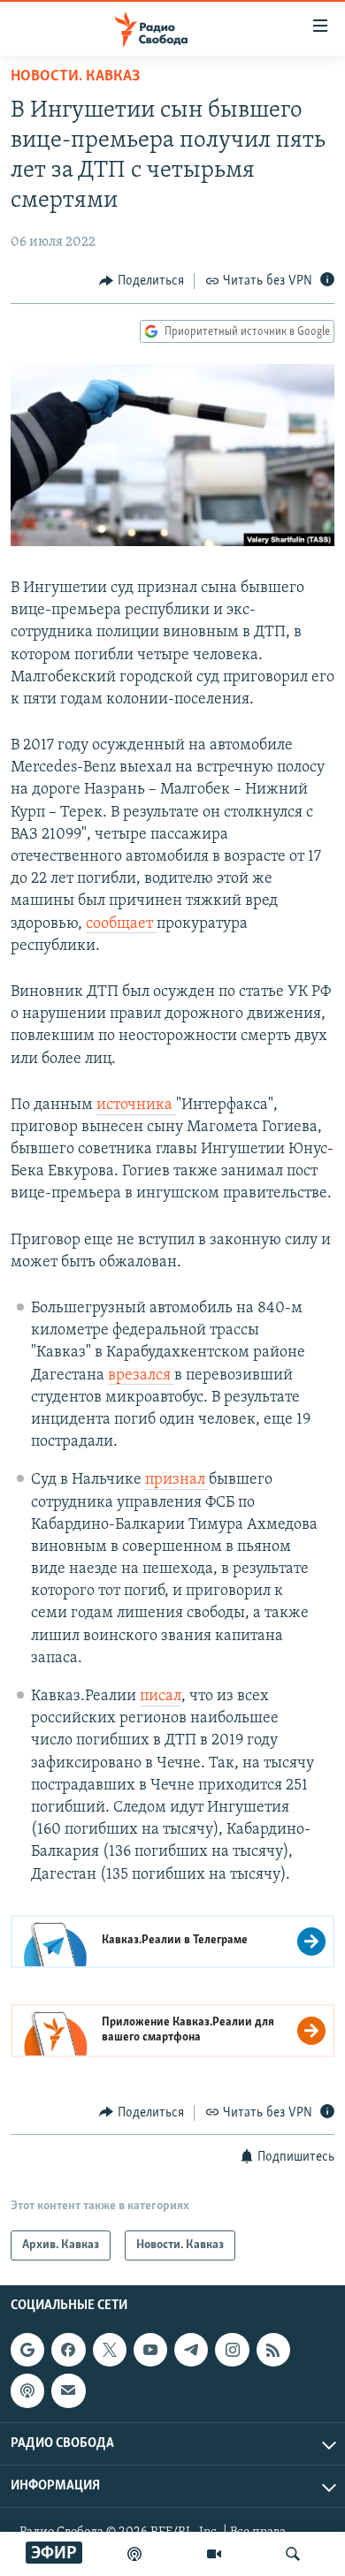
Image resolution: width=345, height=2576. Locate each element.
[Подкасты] (27, 2391)
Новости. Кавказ (75, 77)
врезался (141, 1376)
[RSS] (273, 2350)
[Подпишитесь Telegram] (191, 2350)
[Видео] (214, 2554)
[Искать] (293, 2554)
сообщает (121, 924)
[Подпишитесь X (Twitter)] (110, 2350)
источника (136, 1106)
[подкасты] (134, 2554)
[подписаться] (68, 2391)
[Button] (142, 281)
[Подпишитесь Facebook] (68, 2350)
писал (161, 1697)
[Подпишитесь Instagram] (232, 2350)
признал (177, 1480)
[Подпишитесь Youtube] (150, 2350)
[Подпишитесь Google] (27, 2350)
